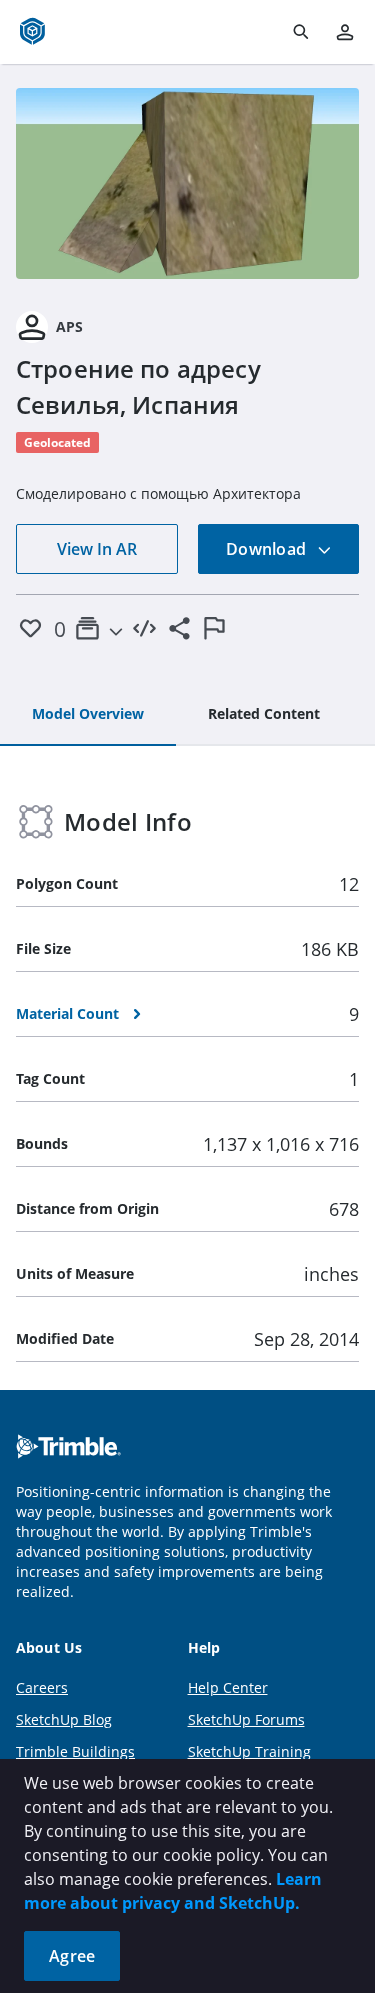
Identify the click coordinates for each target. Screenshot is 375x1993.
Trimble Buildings (75, 1751)
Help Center (228, 1687)
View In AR (97, 549)
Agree (72, 1956)
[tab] (88, 715)
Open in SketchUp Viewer (188, 183)
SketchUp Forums (246, 1719)
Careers (42, 1687)
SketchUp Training (249, 1751)
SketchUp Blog (64, 1719)
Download (268, 549)
